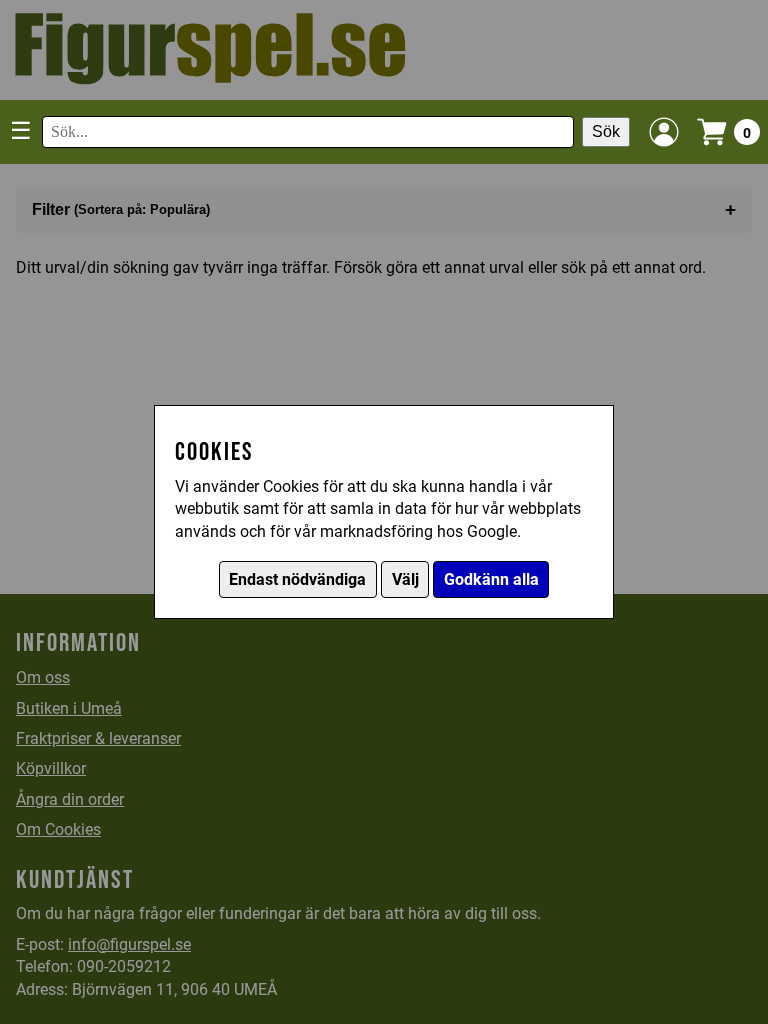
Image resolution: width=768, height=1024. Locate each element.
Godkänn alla (491, 579)
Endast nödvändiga (297, 579)
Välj (405, 579)
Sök (606, 131)
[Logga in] (664, 132)
